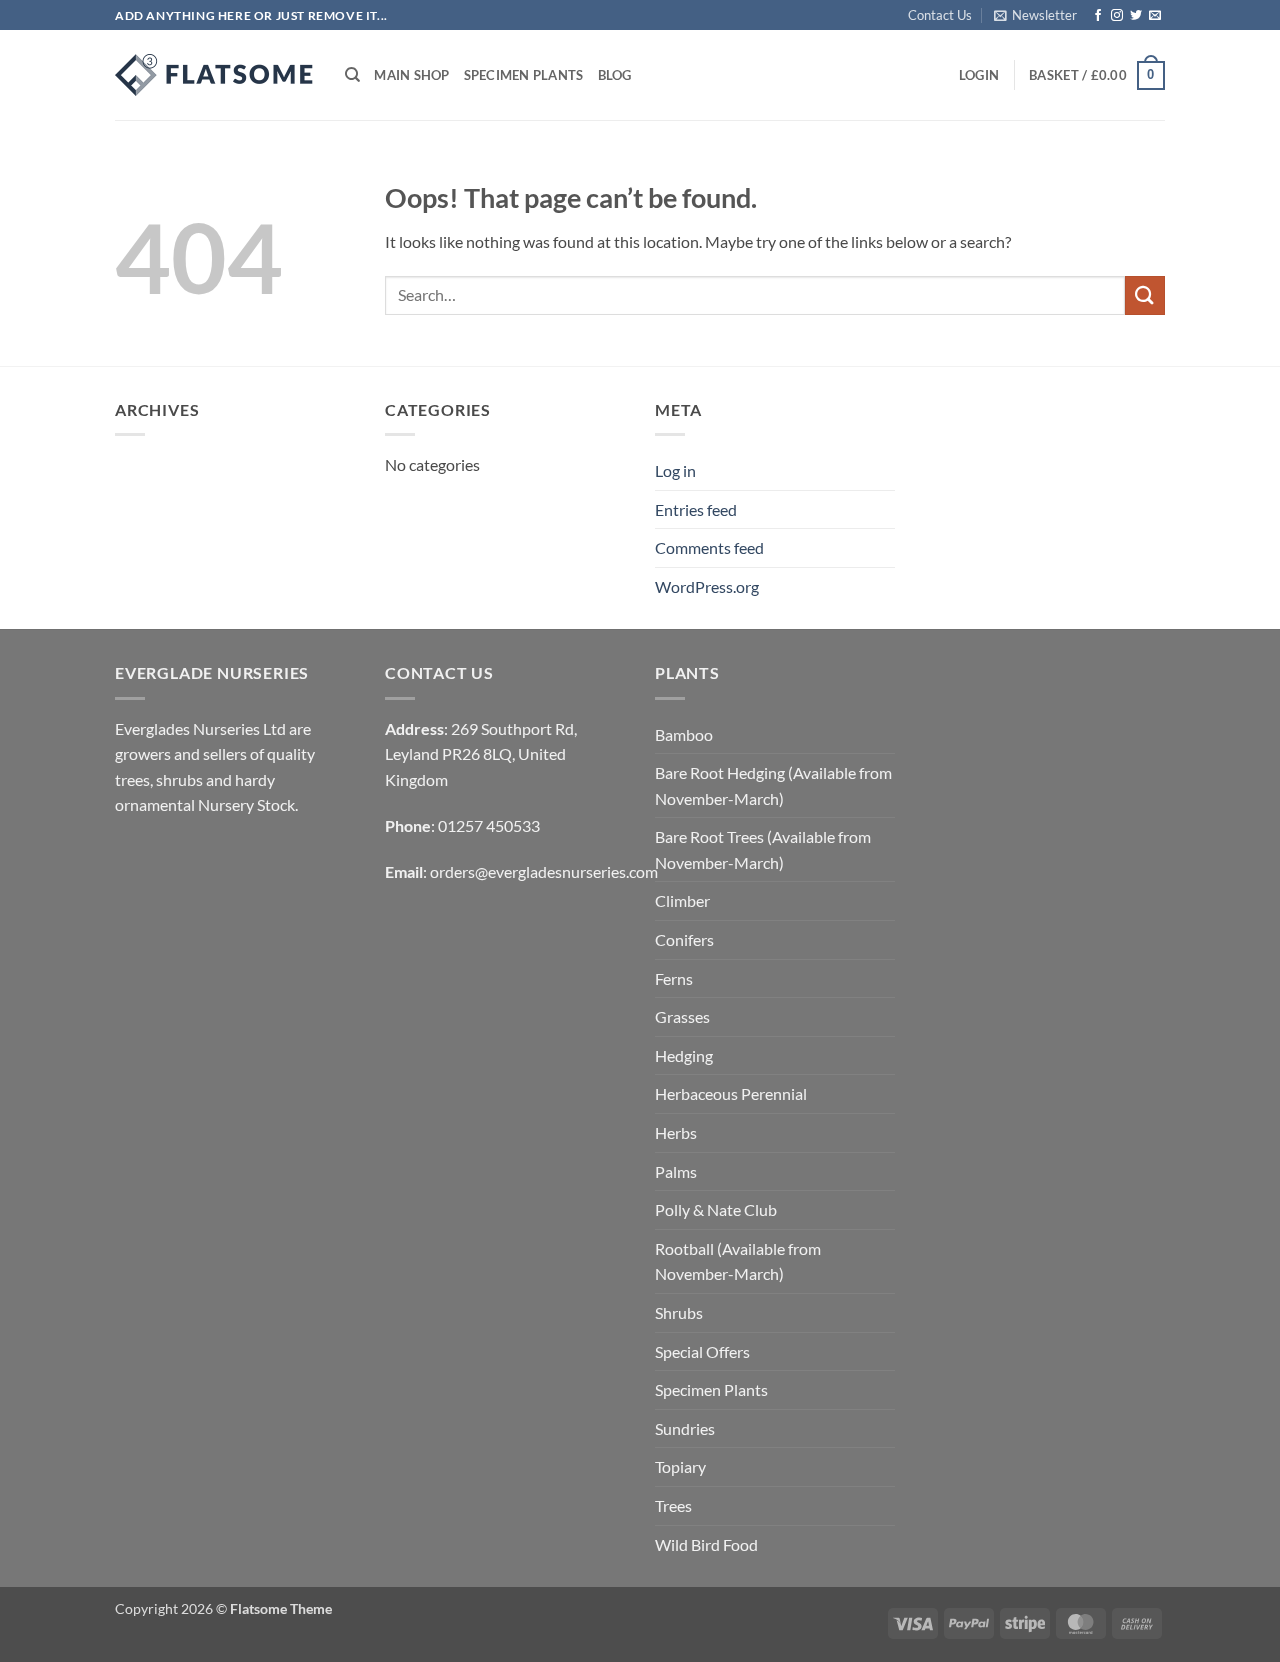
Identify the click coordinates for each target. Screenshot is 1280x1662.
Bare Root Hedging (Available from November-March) (773, 785)
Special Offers (702, 1351)
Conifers (684, 939)
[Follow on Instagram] (1117, 16)
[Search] (352, 75)
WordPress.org (707, 586)
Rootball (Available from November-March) (738, 1261)
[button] (1035, 15)
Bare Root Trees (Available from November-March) (763, 849)
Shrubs (679, 1312)
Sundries (685, 1428)
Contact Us (940, 15)
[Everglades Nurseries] (215, 75)
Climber (682, 900)
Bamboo (684, 734)
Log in (675, 470)
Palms (676, 1171)
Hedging (684, 1055)
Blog (615, 75)
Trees (673, 1505)
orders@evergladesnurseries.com (544, 871)
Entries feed (696, 509)
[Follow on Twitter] (1136, 16)
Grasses (682, 1016)
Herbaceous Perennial (731, 1093)
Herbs (676, 1132)
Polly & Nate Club (716, 1209)
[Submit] (1145, 295)
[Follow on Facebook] (1098, 16)
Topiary (680, 1466)
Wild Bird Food (706, 1544)
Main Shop (411, 75)
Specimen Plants (524, 75)
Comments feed (709, 547)
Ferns (674, 978)
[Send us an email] (1155, 16)
